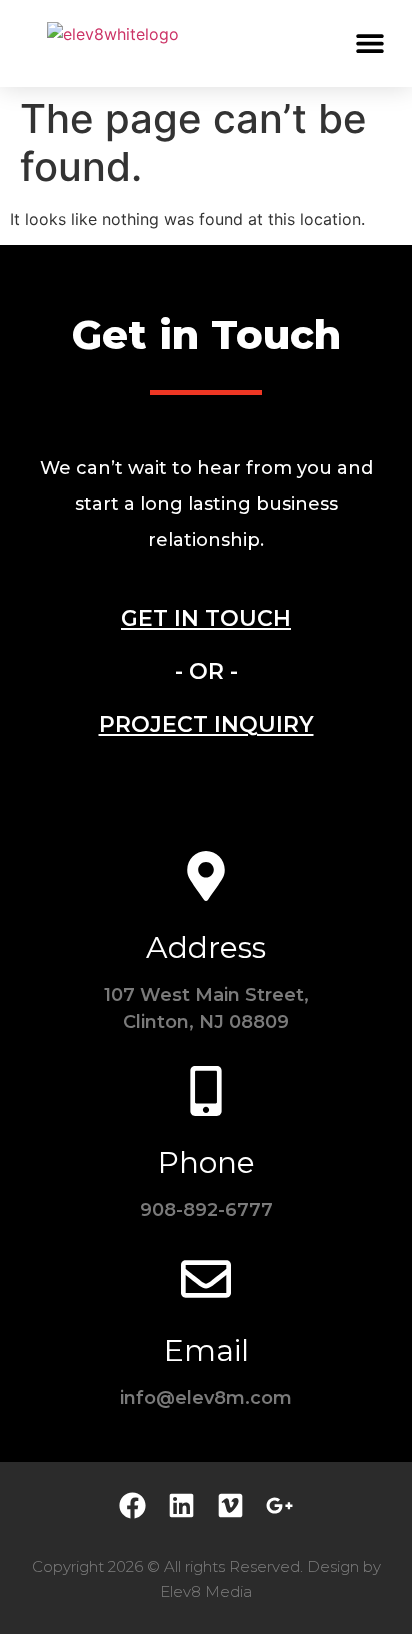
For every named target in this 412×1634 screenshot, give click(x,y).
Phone (206, 1162)
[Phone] (206, 1091)
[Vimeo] (230, 1505)
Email (206, 1350)
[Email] (206, 1279)
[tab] (206, 618)
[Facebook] (132, 1505)
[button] (369, 42)
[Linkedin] (181, 1505)
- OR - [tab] (206, 671)
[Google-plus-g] (279, 1505)
